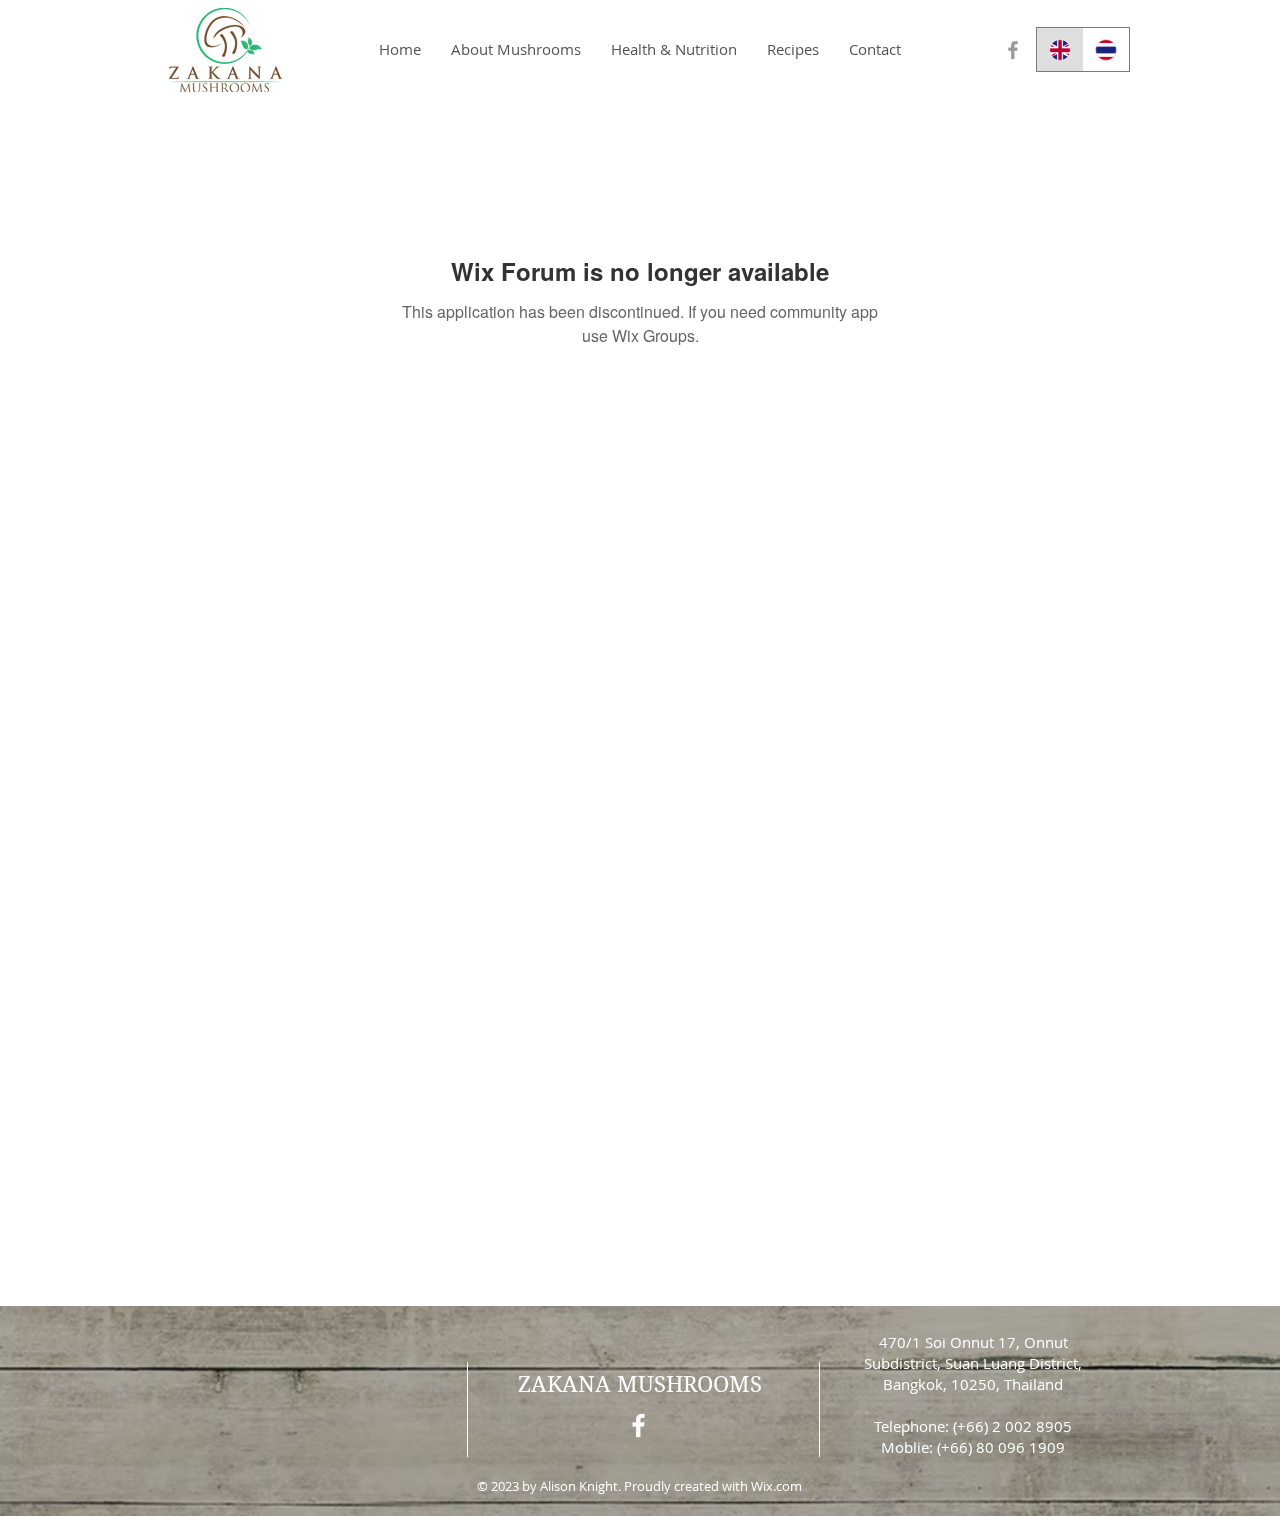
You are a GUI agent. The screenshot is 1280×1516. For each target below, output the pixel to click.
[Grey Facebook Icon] (1013, 50)
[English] (1060, 49)
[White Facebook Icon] (638, 1425)
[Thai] (1106, 49)
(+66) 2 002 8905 (1012, 1426)
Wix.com (776, 1486)
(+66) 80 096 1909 (1001, 1447)
